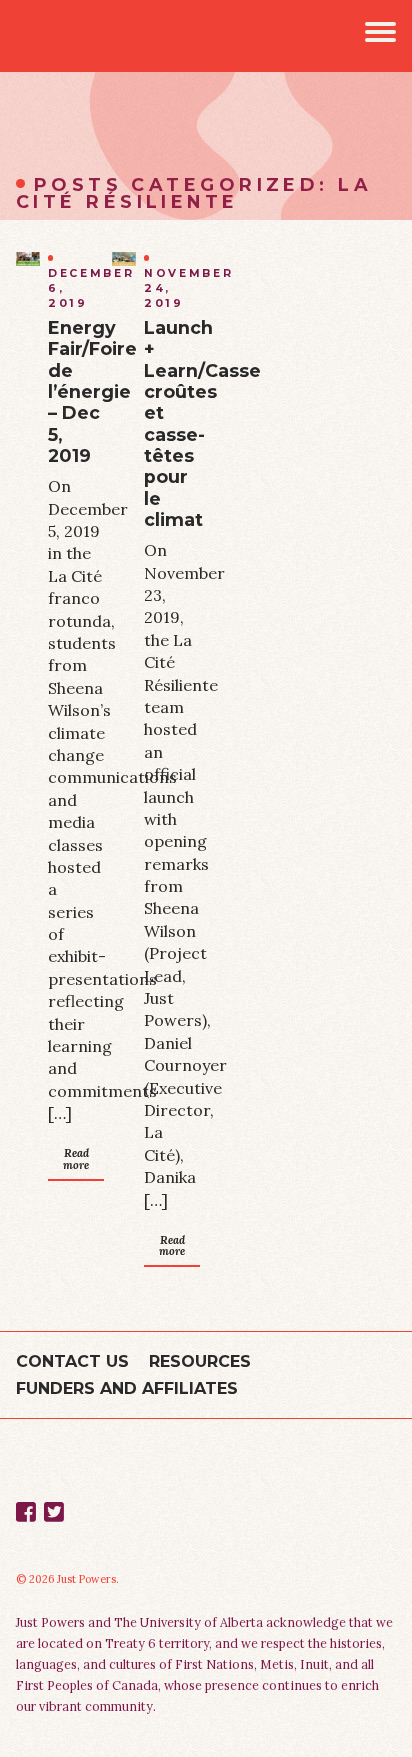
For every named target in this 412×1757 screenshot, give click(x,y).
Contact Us (72, 1361)
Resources (200, 1361)
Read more (76, 1158)
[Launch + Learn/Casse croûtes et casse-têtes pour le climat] (124, 259)
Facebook (26, 1512)
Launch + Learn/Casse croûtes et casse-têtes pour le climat (202, 423)
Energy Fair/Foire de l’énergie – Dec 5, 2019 (92, 391)
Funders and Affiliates (127, 1388)
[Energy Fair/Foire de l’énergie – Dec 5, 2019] (28, 259)
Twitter (54, 1512)
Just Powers (36, 36)
